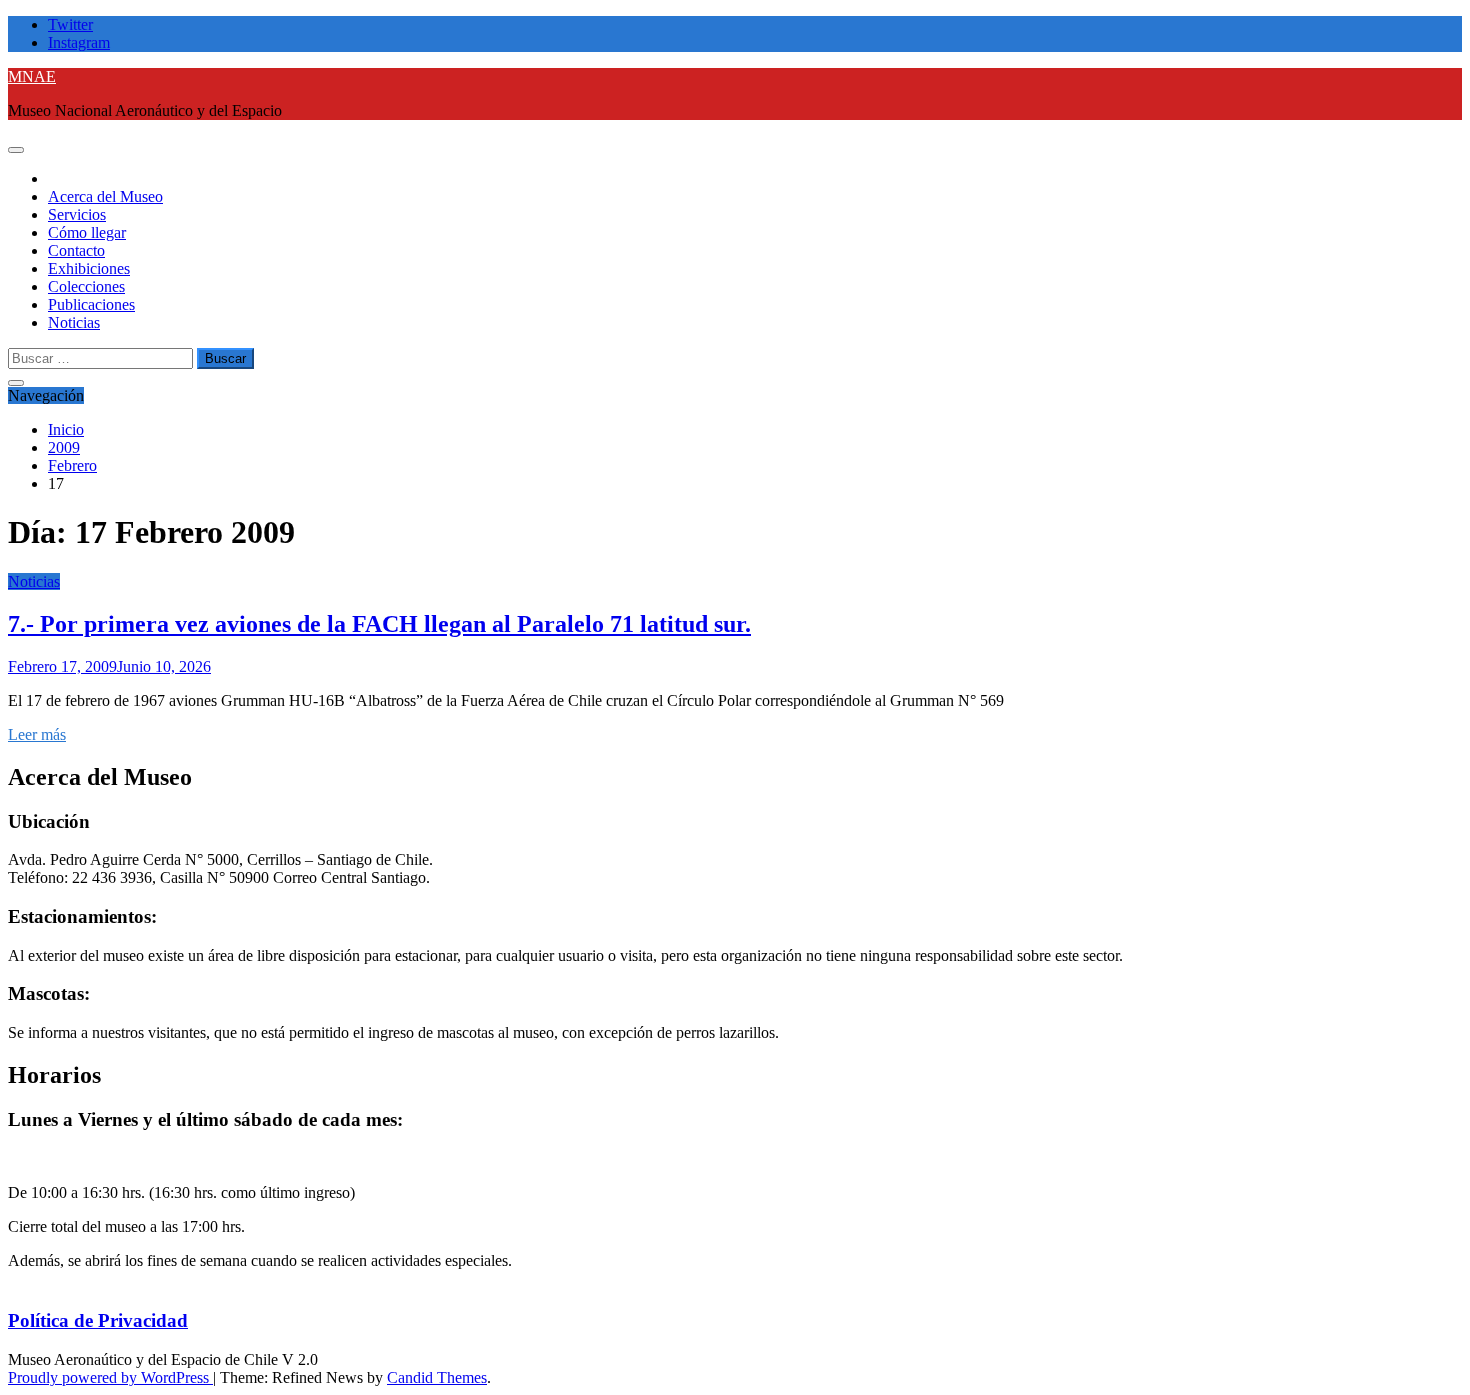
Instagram (79, 42)
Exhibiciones (89, 268)
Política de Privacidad (98, 1320)
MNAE (32, 76)
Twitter (70, 24)
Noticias (74, 322)
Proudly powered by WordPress (110, 1377)
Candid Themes (437, 1377)
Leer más (37, 734)
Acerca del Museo (105, 196)
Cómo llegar (87, 232)
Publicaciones (91, 304)
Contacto (76, 250)
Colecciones (86, 286)
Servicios (77, 214)
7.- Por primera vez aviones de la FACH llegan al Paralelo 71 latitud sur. (379, 624)
